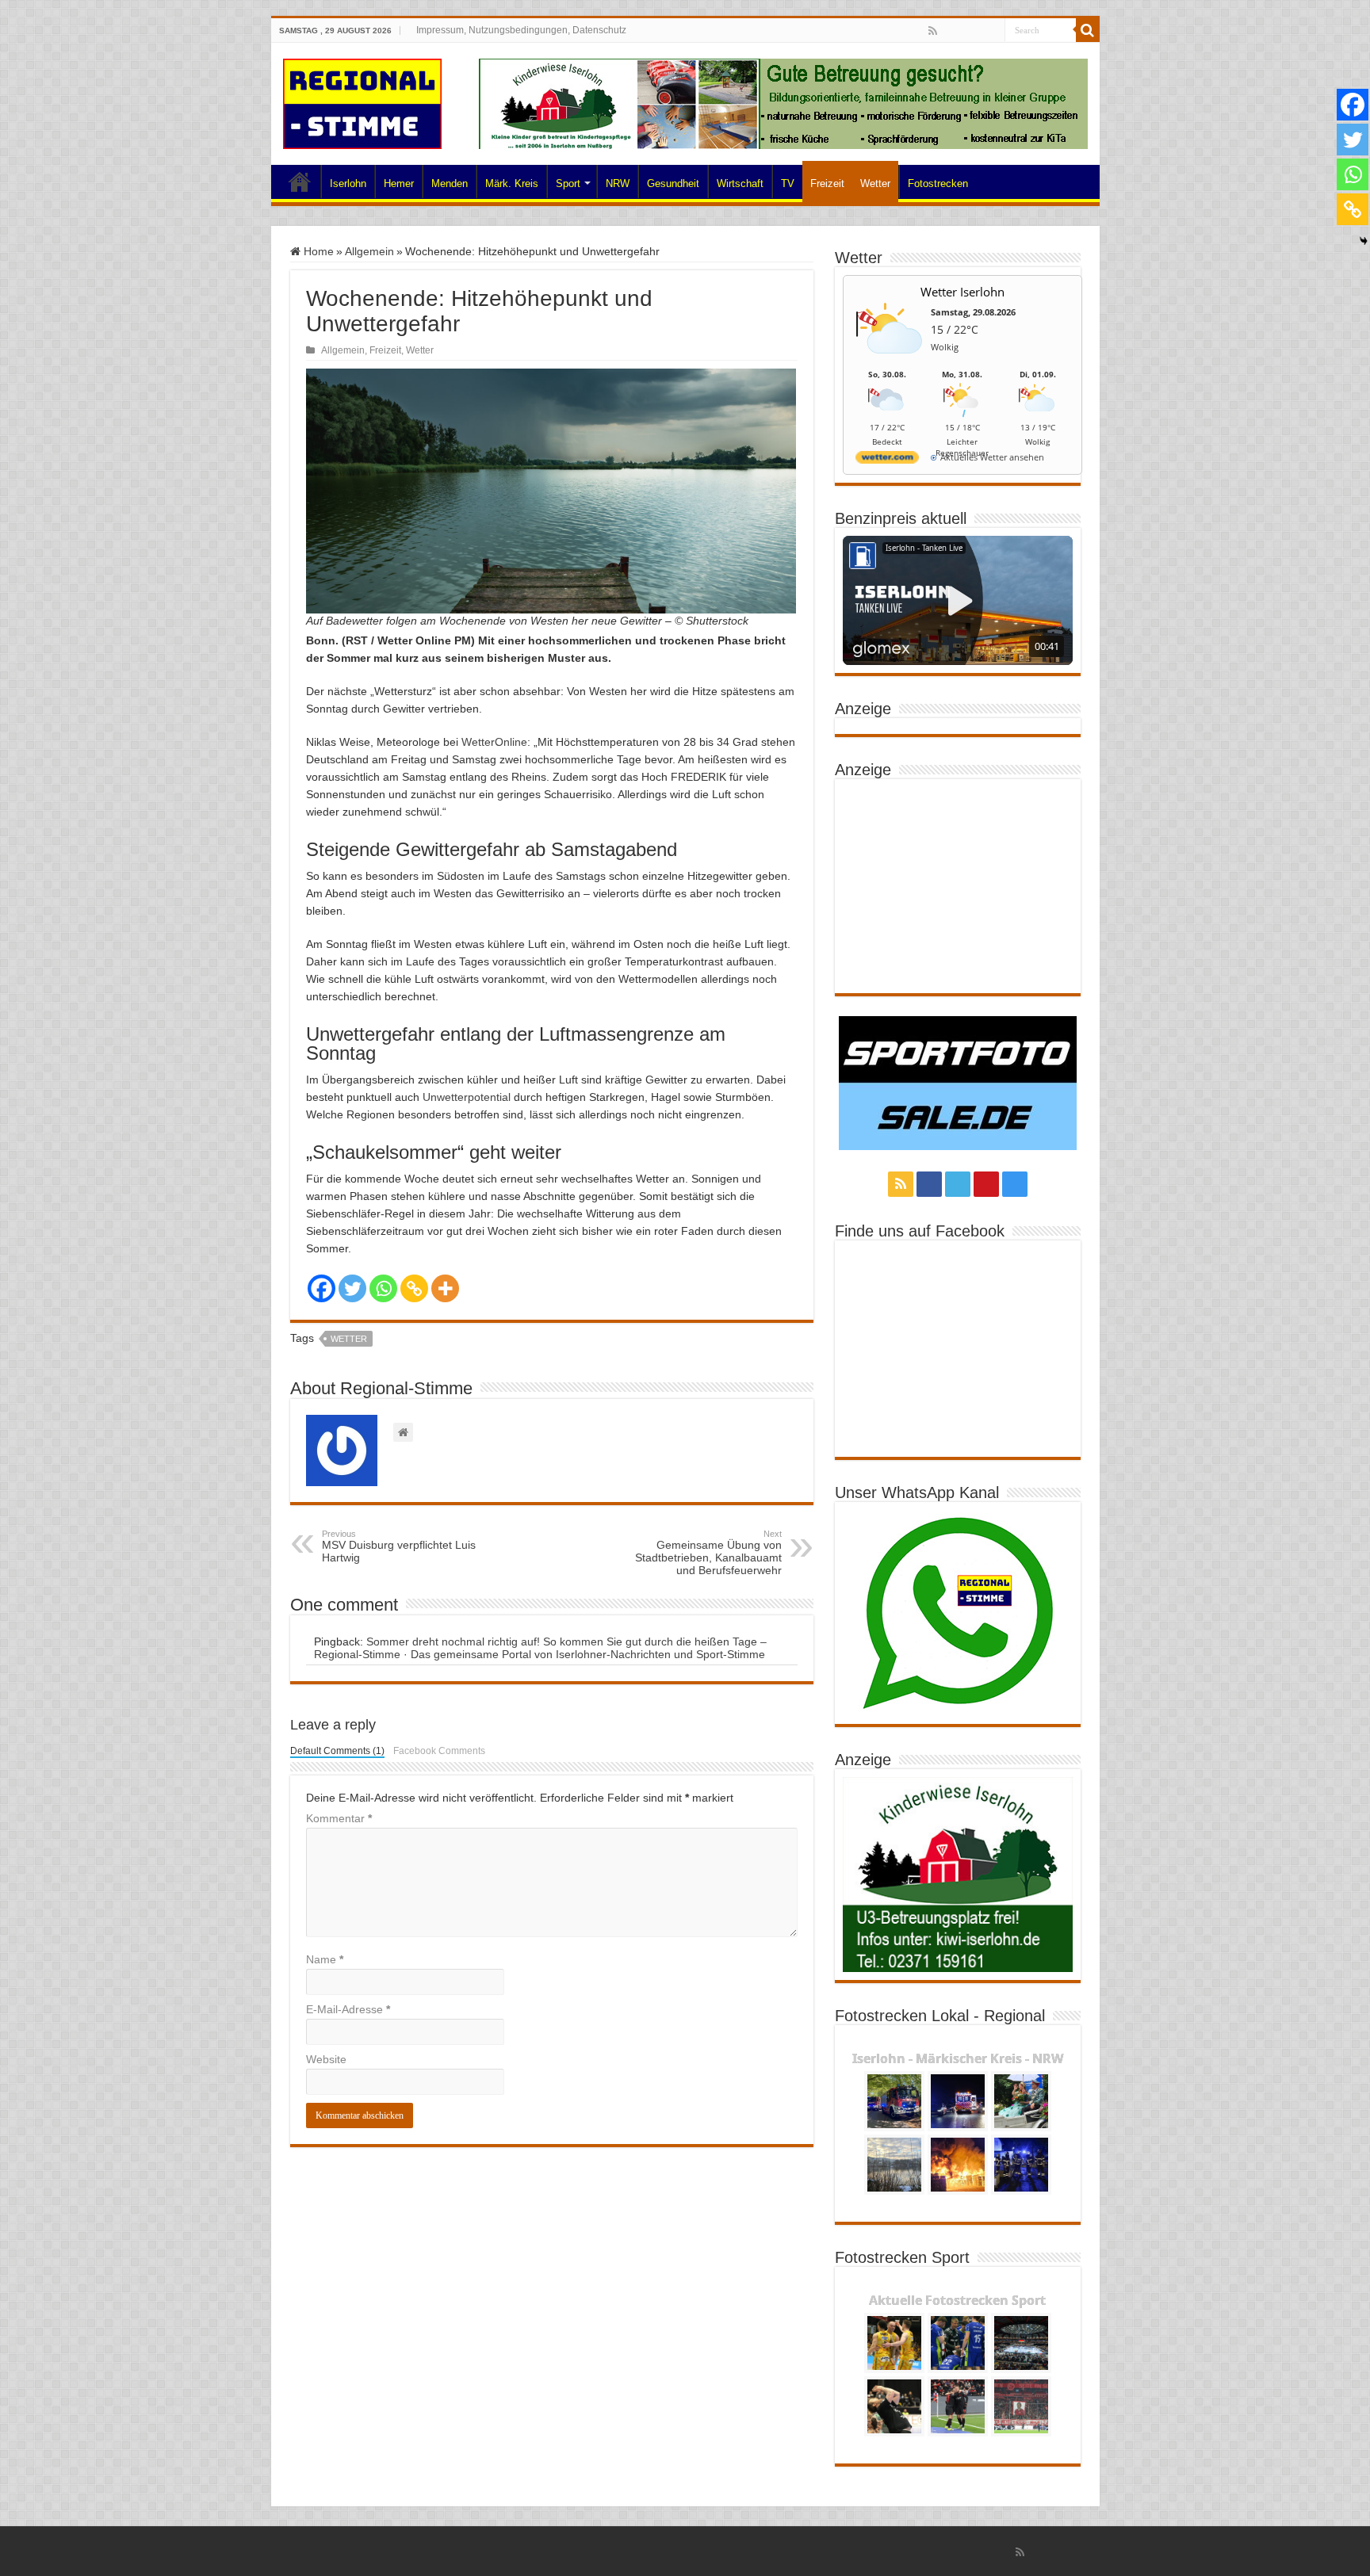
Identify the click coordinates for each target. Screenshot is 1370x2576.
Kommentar (339, 1818)
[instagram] (993, 32)
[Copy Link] (414, 1288)
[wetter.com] (887, 460)
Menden (450, 183)
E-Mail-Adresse (348, 2009)
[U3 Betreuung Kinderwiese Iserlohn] (783, 103)
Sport (568, 183)
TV (788, 183)
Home (300, 182)
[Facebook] (948, 32)
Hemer (399, 183)
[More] (445, 1288)
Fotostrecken (938, 183)
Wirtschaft (740, 183)
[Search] (1088, 30)
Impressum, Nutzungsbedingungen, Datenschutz (521, 30)
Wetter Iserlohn (962, 292)
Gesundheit (673, 183)
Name (325, 1959)
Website (326, 2059)
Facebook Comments (439, 1751)
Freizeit (827, 183)
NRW (618, 183)
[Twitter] (963, 32)
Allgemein (369, 251)
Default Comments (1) (337, 1751)
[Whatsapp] (383, 1288)
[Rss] (933, 31)
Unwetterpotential (467, 1097)
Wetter (875, 183)
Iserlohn (348, 183)
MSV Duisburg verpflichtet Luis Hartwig (399, 1546)
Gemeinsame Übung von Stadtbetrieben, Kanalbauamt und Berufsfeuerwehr (708, 1553)
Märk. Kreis (512, 183)
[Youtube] (978, 32)
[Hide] (1364, 241)
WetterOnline (494, 742)
